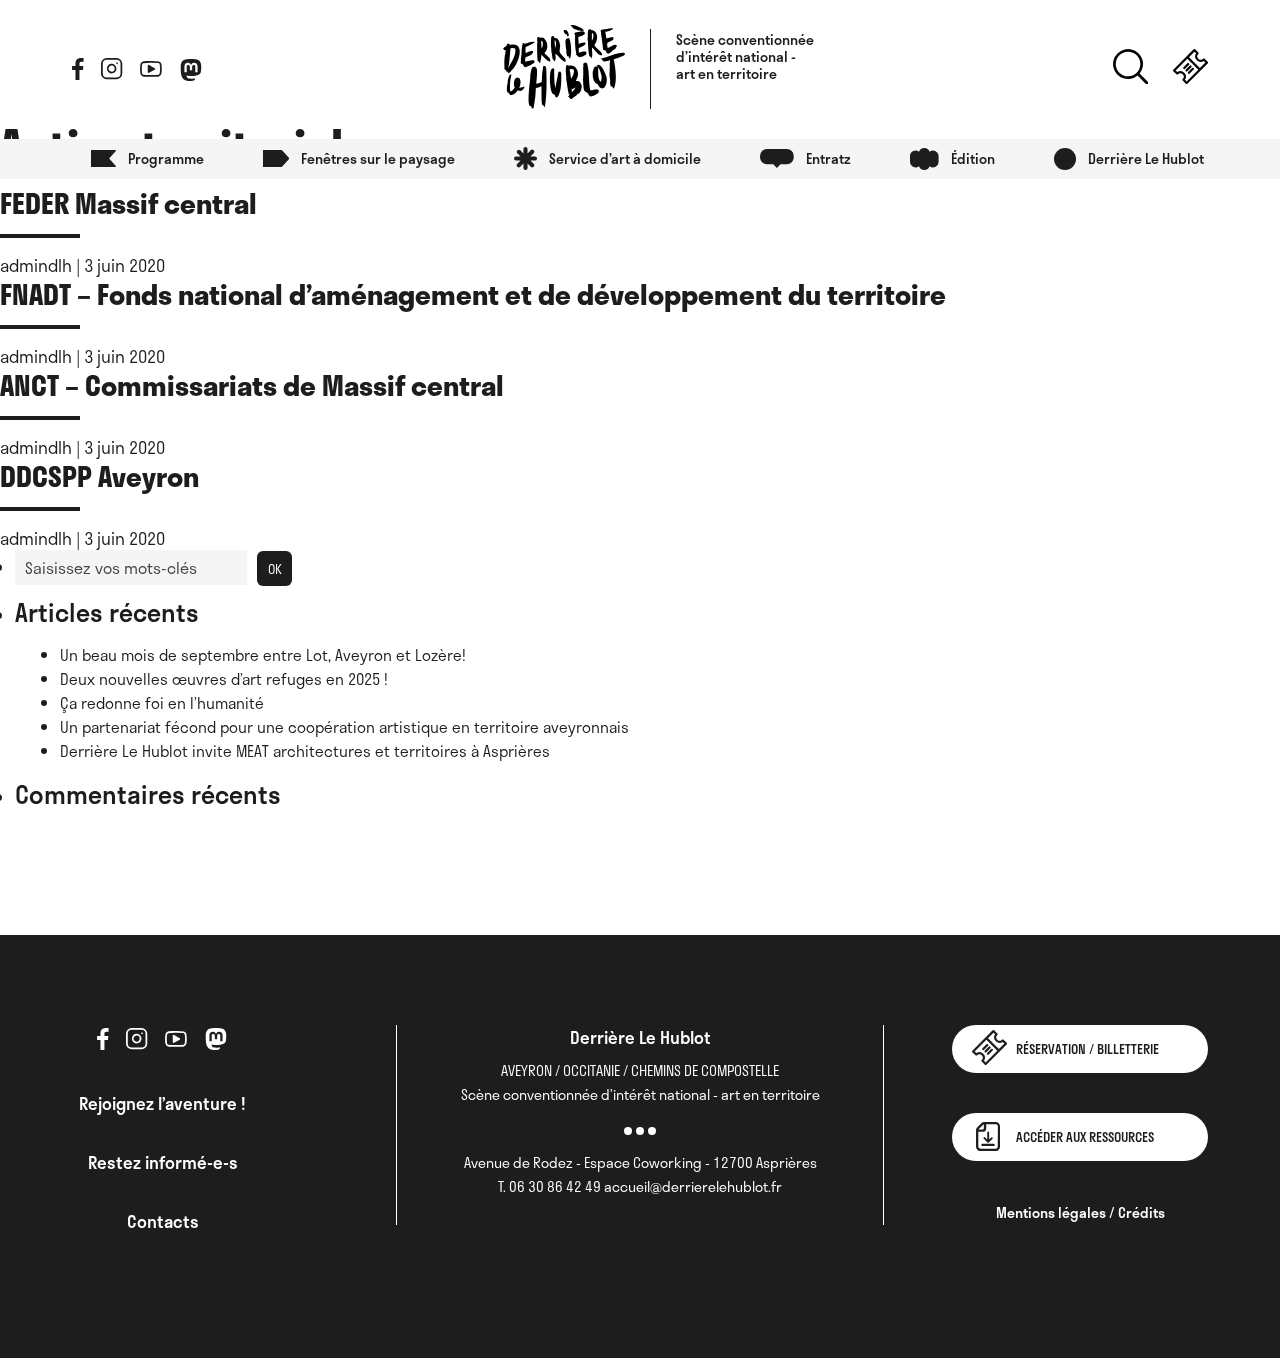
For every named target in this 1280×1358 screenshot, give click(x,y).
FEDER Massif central (128, 202)
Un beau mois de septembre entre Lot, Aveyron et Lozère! (263, 655)
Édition (973, 158)
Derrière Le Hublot (1146, 158)
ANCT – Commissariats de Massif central (252, 384)
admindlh (36, 265)
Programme (166, 158)
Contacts (163, 1221)
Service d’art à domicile (625, 158)
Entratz (828, 158)
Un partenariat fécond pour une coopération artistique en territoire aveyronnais (344, 727)
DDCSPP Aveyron (99, 475)
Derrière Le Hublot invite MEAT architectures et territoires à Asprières (305, 751)
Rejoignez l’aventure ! (162, 1103)
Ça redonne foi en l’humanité (162, 703)
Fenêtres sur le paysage (378, 158)
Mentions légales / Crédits (1080, 1212)
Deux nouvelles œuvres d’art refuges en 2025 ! (224, 679)
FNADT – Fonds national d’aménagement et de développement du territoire (473, 293)
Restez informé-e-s (163, 1162)
